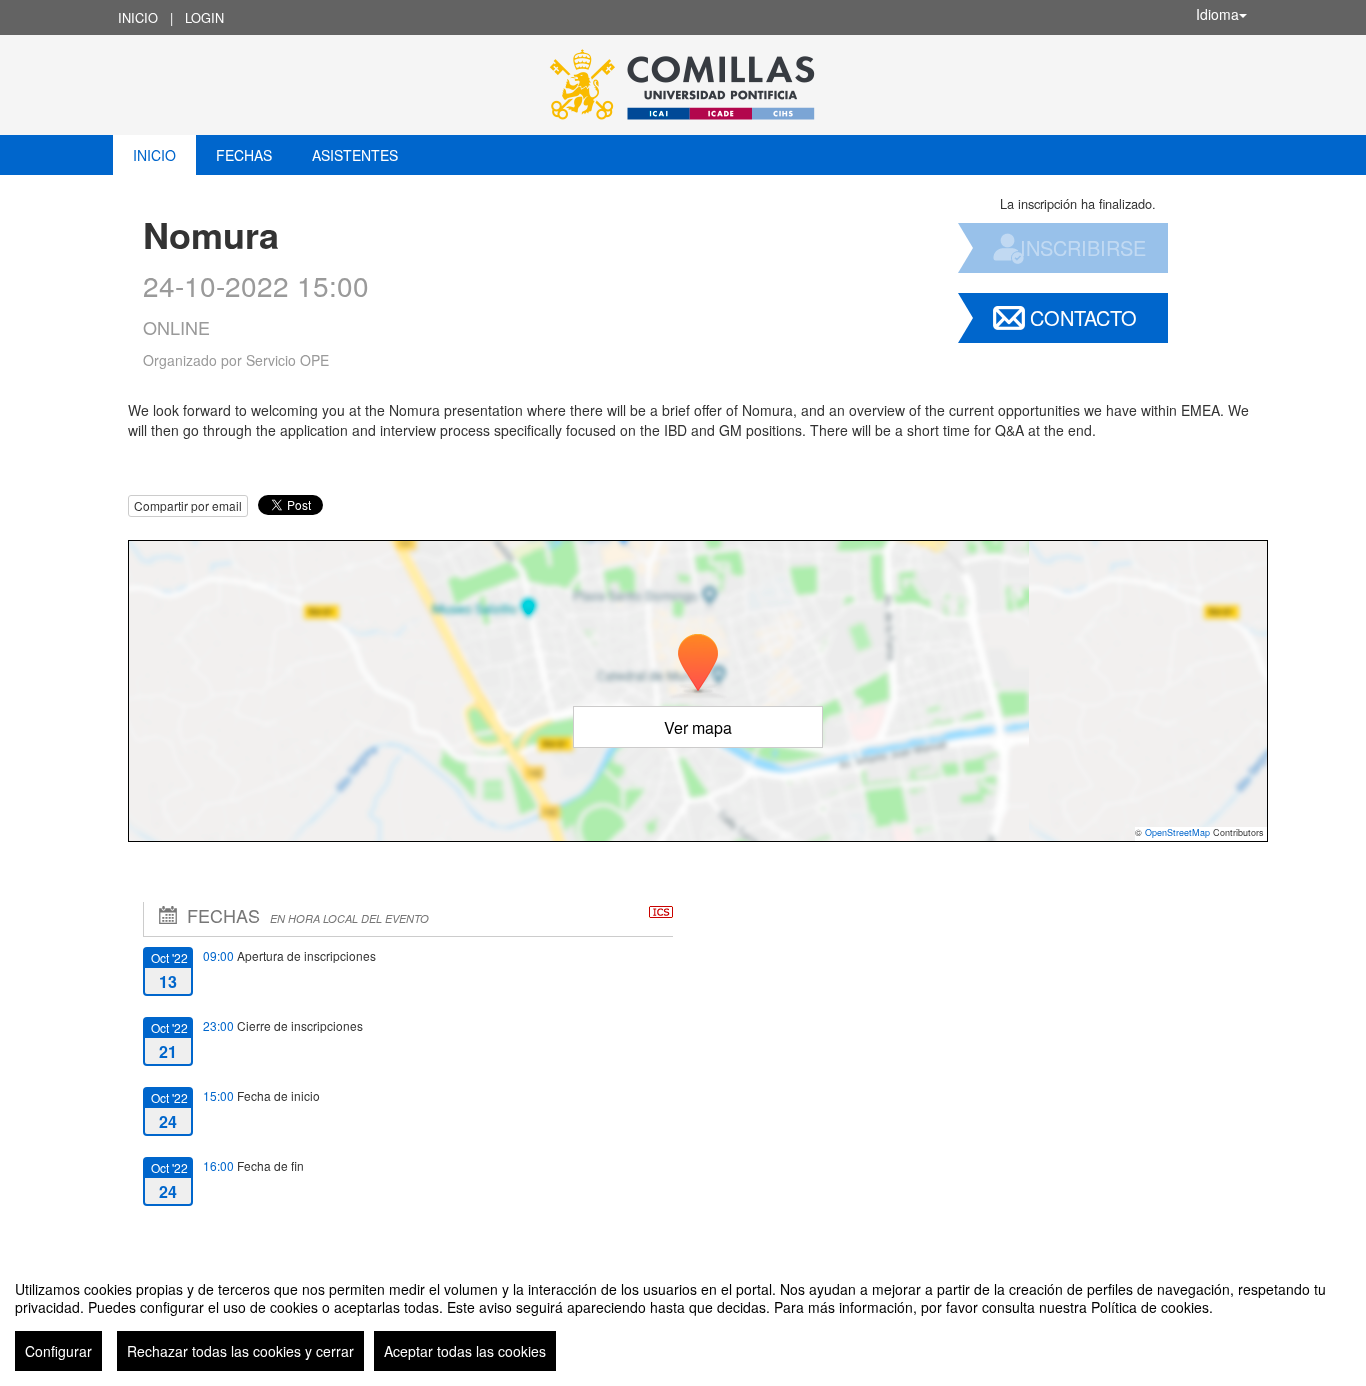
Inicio (138, 17)
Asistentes (355, 155)
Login (204, 17)
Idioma (1217, 14)
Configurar (58, 1351)
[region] (683, 1318)
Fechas (244, 155)
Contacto (1083, 317)
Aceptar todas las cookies (465, 1351)
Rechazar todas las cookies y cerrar (240, 1351)
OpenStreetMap (1177, 832)
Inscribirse (1083, 247)
